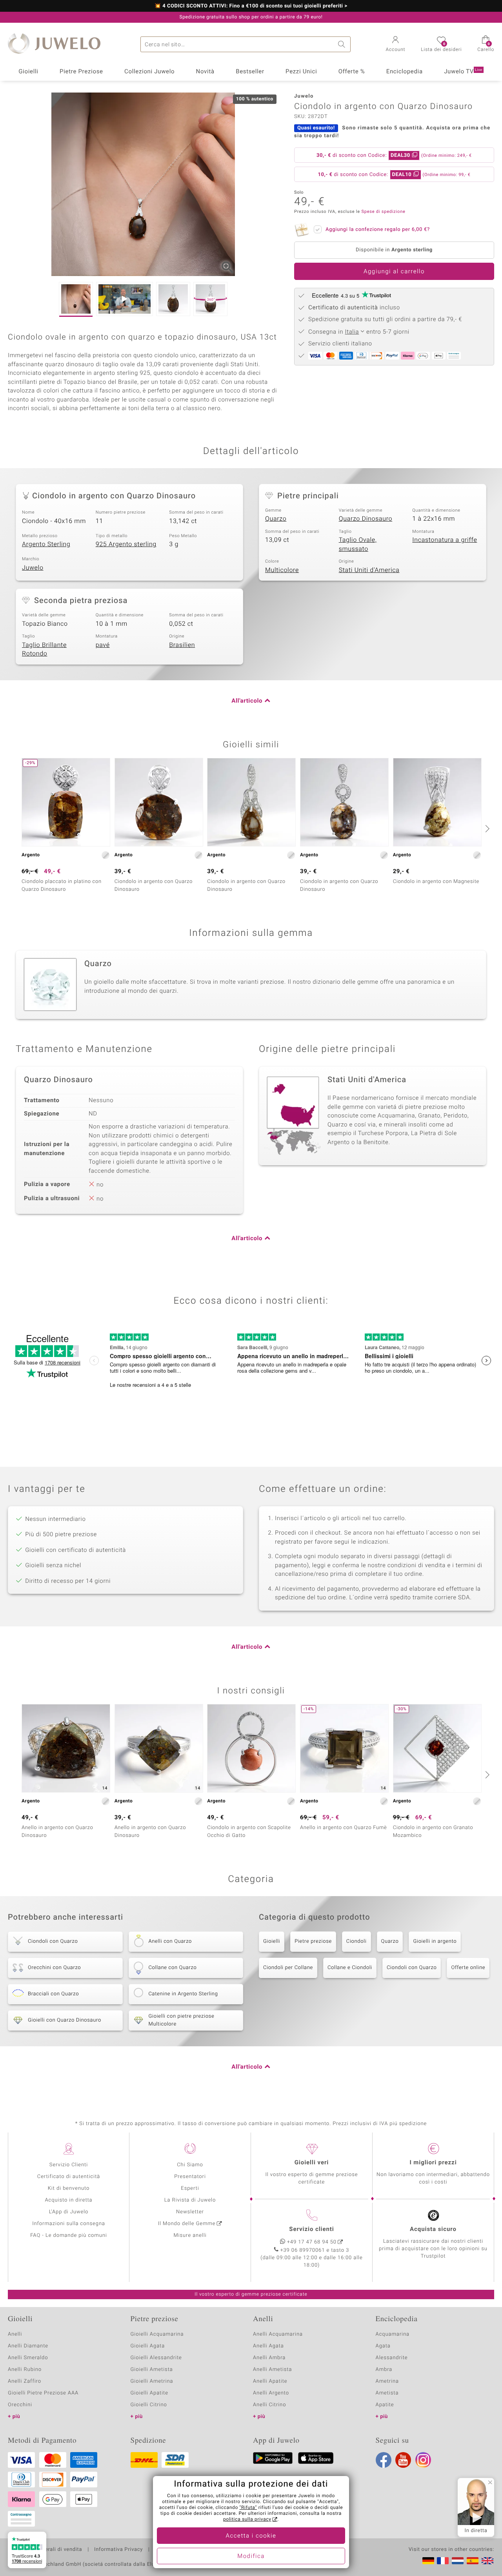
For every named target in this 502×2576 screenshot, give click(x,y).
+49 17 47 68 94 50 (312, 2242)
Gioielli (28, 72)
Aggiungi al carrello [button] (394, 272)
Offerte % (352, 72)
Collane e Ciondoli (350, 1968)
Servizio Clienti (69, 2165)
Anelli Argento (271, 2393)
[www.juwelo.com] (487, 2561)
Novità (205, 72)
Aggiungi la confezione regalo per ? (378, 230)
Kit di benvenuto (69, 2188)
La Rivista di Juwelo (190, 2200)
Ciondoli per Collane (288, 1968)
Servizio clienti (311, 2229)
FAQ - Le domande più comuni (69, 2235)
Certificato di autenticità (69, 2177)
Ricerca (343, 44)
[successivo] (486, 828)
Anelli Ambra (269, 2358)
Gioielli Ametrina (152, 2381)
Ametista (387, 2393)
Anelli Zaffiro (25, 2381)
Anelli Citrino (269, 2405)
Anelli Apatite (270, 2381)
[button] (396, 45)
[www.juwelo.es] (473, 2561)
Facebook (384, 2460)
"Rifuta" (248, 2508)
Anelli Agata (268, 2346)
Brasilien (182, 645)
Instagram (423, 2460)
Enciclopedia (405, 72)
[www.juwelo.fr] (443, 2561)
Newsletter (190, 2212)
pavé (103, 645)
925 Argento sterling (126, 544)
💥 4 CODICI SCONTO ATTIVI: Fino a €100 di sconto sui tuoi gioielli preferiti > (251, 6)
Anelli (15, 2334)
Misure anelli (190, 2235)
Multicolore (282, 570)
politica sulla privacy (247, 2520)
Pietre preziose (313, 1941)
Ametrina (387, 2381)
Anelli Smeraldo (28, 2358)
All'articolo (247, 701)
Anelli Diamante (28, 2346)
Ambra (384, 2370)
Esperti (190, 2188)
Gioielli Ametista (152, 2370)
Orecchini (20, 2405)
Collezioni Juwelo (149, 72)
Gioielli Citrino (149, 2405)
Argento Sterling (46, 544)
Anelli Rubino (25, 2370)
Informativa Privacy (118, 2550)
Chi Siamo (190, 2165)
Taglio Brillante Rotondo (44, 649)
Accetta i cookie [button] (251, 2536)
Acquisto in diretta (68, 2200)
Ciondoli (356, 1941)
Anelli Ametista (272, 2370)
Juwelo (33, 568)
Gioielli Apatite (149, 2393)
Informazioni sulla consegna (69, 2224)
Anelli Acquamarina (278, 2334)
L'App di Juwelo (69, 2212)
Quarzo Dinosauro (366, 519)
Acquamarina (393, 2334)
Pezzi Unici (301, 72)
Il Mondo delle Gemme (187, 2224)
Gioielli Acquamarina (157, 2334)
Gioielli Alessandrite (156, 2358)
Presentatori (190, 2177)
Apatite (385, 2405)
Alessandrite (392, 2358)
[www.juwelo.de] (428, 2561)
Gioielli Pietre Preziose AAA (43, 2393)
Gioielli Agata (148, 2346)
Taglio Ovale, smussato (358, 544)
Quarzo (276, 519)
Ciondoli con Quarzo (412, 1968)
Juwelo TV (463, 72)
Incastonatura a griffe (445, 540)
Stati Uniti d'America (369, 570)
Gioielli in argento (435, 1941)
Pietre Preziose (81, 72)
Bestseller (250, 72)
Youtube (403, 2460)
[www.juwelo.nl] (458, 2561)
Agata (383, 2346)
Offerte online (468, 1968)
